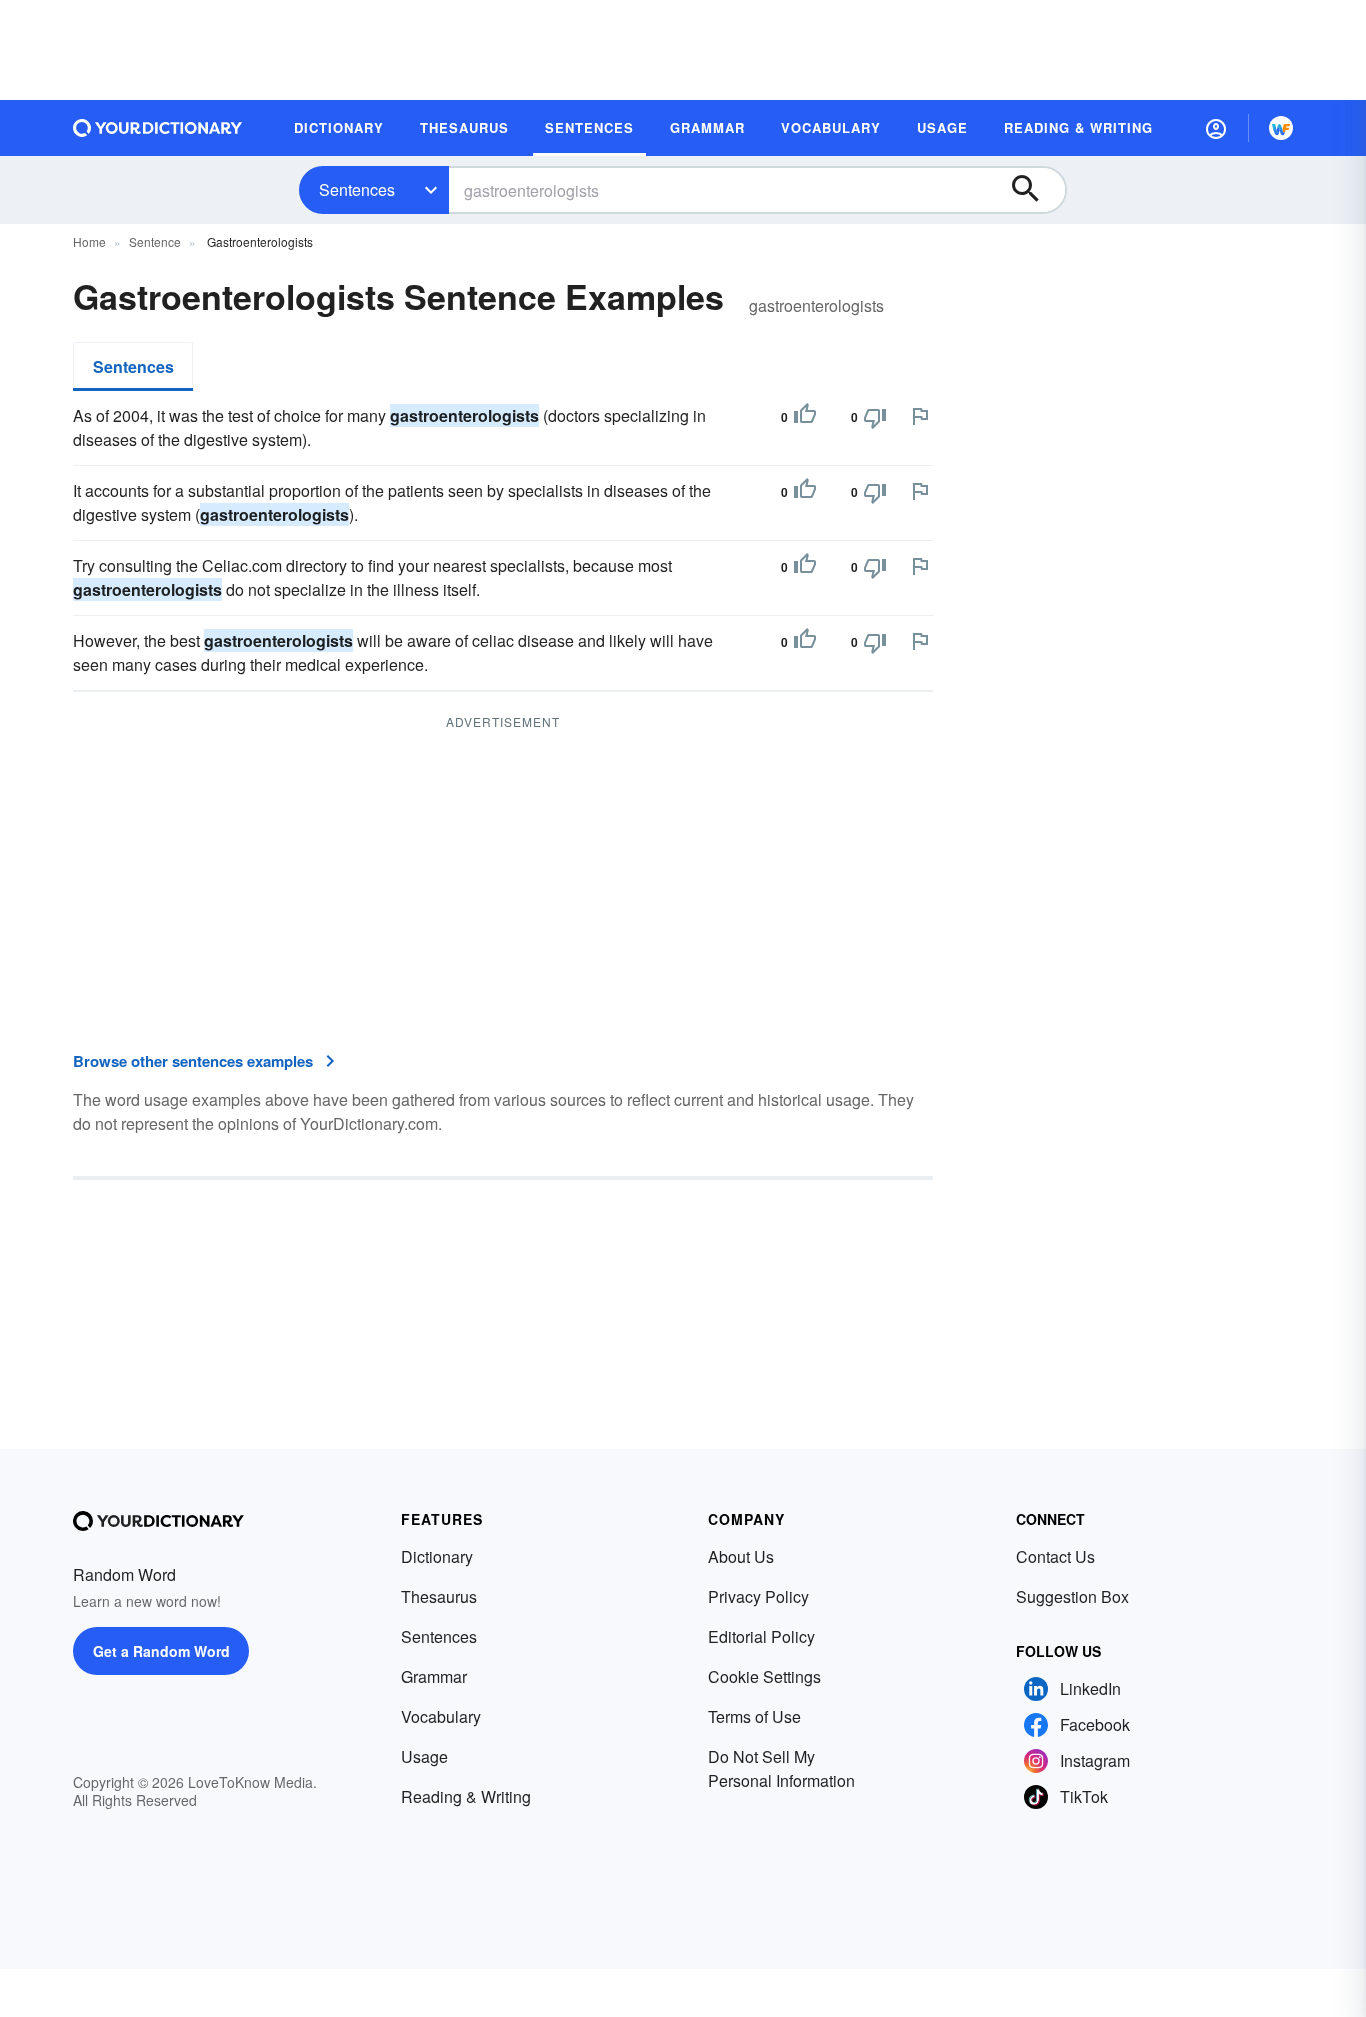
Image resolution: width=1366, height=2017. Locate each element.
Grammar (434, 1676)
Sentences (357, 189)
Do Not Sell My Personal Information (781, 1768)
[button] (1216, 128)
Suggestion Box (1072, 1596)
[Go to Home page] (158, 128)
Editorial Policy (761, 1636)
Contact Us (1055, 1556)
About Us (741, 1556)
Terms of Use (754, 1716)
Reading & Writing (466, 1796)
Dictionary (437, 1556)
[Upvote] (805, 417)
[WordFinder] (1281, 128)
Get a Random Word (161, 1651)
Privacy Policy (758, 1596)
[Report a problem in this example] (920, 416)
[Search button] (1035, 190)
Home (89, 241)
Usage (424, 1756)
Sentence (155, 241)
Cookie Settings (764, 1676)
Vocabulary (441, 1716)
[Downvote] (875, 417)
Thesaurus (439, 1596)
